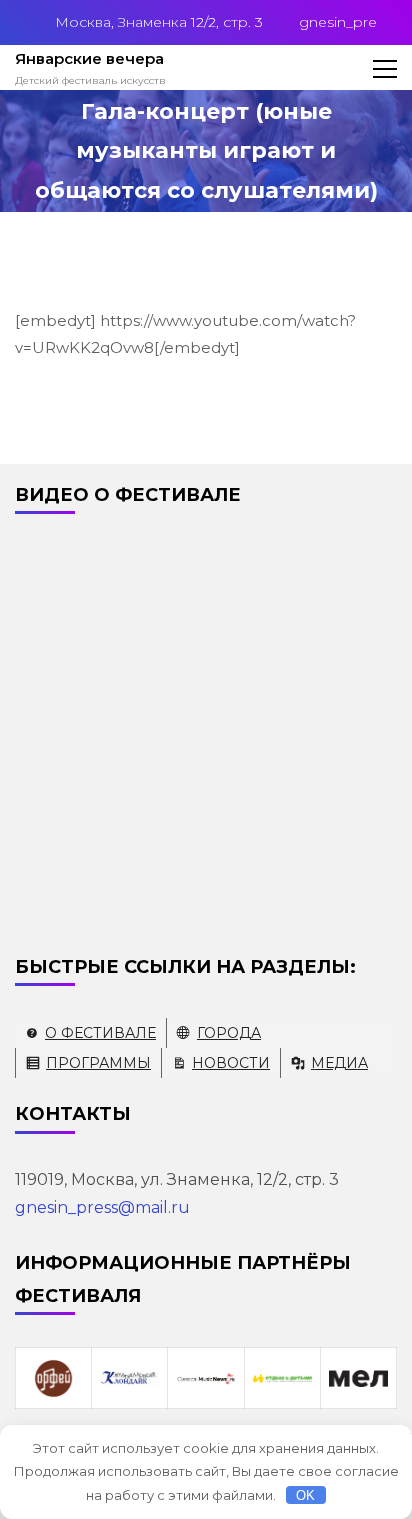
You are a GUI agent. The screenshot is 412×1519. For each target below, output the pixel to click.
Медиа (339, 1063)
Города (229, 1033)
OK (305, 1495)
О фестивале (100, 1033)
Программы (98, 1063)
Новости (231, 1063)
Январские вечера (89, 58)
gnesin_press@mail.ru (102, 1207)
